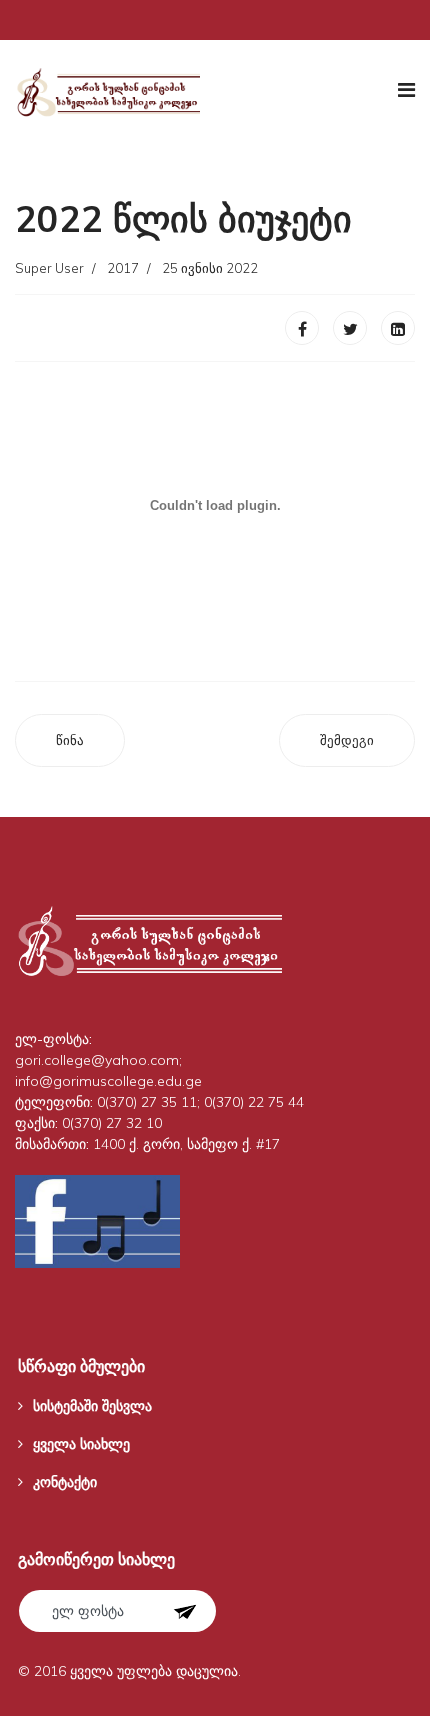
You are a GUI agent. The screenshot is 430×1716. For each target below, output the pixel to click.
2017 (123, 268)
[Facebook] (302, 328)
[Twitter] (350, 328)
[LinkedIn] (398, 328)
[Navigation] (406, 90)
